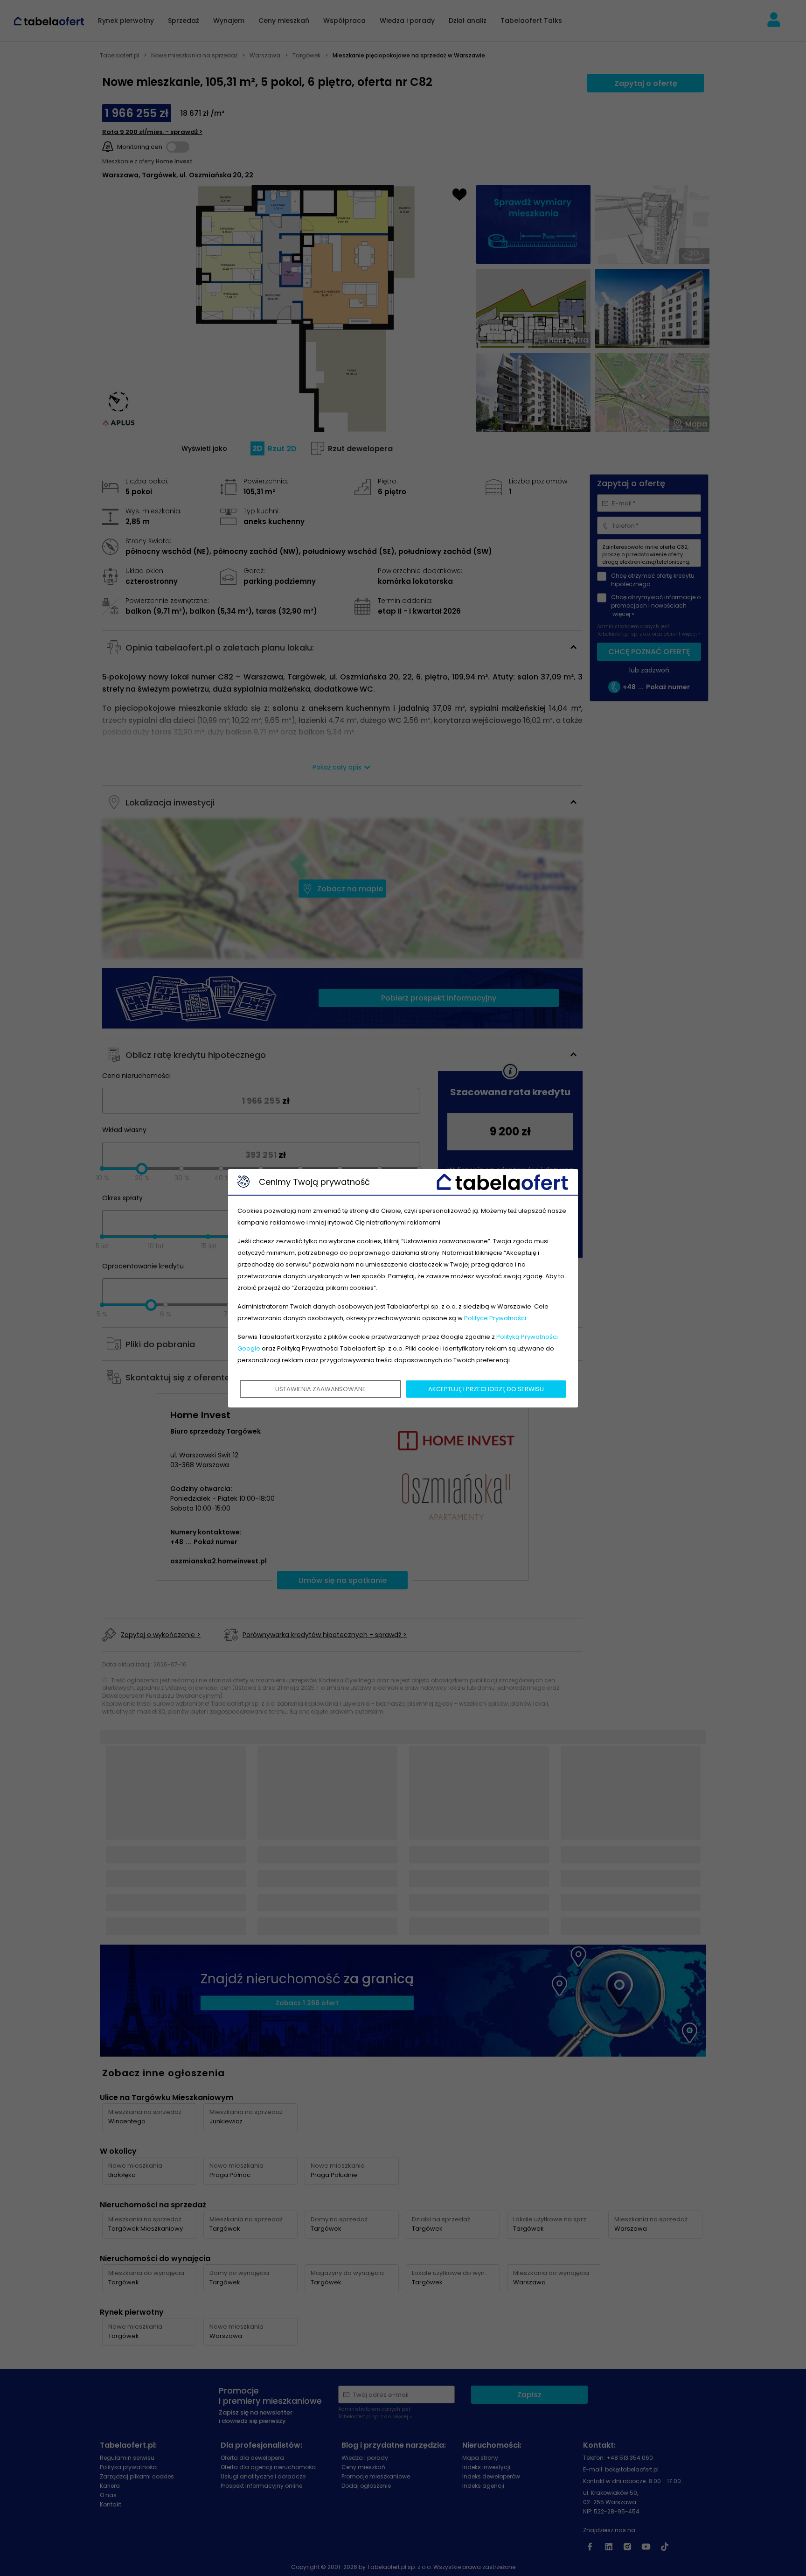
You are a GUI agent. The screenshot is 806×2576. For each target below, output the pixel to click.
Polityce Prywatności (495, 1318)
